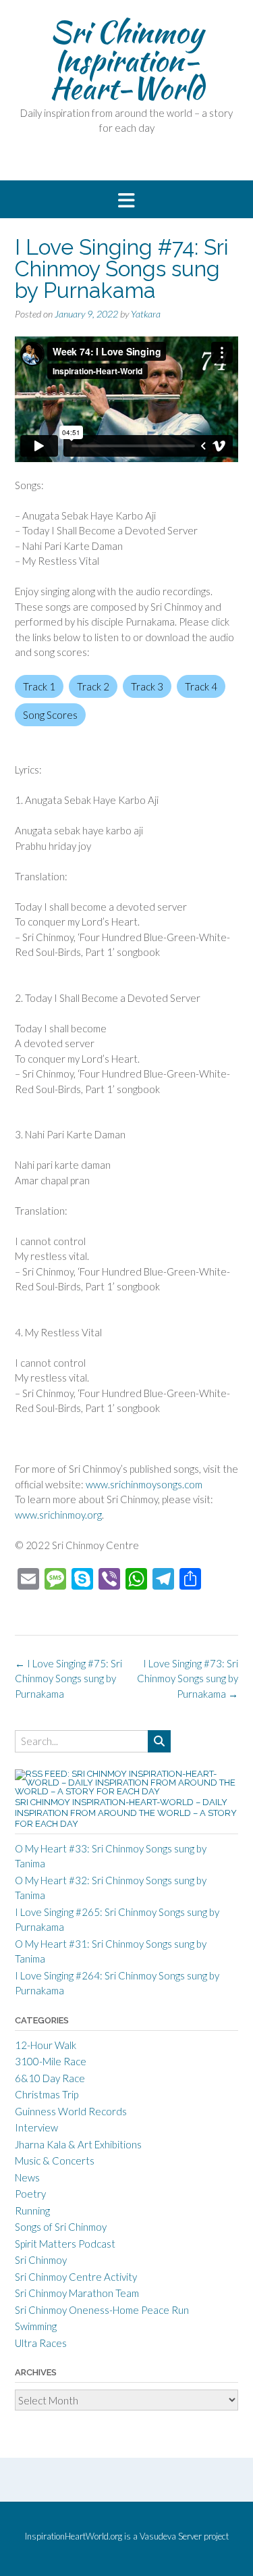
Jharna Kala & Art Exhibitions (78, 2144)
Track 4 (201, 686)
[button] (126, 200)
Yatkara (146, 314)
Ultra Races (41, 2343)
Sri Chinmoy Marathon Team (77, 2293)
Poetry (30, 2194)
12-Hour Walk (46, 2045)
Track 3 (147, 686)
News (27, 2177)
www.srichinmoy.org (58, 1515)
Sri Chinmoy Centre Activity (76, 2277)
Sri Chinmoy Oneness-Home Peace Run (102, 2310)
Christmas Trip (47, 2094)
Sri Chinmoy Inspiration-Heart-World (126, 60)
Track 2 (93, 686)
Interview (36, 2127)
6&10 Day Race (50, 2078)
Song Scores (50, 715)
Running (32, 2211)
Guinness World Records (71, 2111)
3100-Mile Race (51, 2061)
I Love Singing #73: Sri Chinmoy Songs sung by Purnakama (188, 1678)
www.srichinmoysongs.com (144, 1484)
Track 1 (39, 686)
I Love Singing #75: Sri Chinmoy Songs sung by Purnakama (68, 1678)
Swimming (36, 2326)
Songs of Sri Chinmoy (61, 2227)
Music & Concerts (55, 2161)
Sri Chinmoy (41, 2260)
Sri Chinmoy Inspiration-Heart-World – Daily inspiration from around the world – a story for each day (126, 1813)
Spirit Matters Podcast (65, 2244)
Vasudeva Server (172, 2536)
